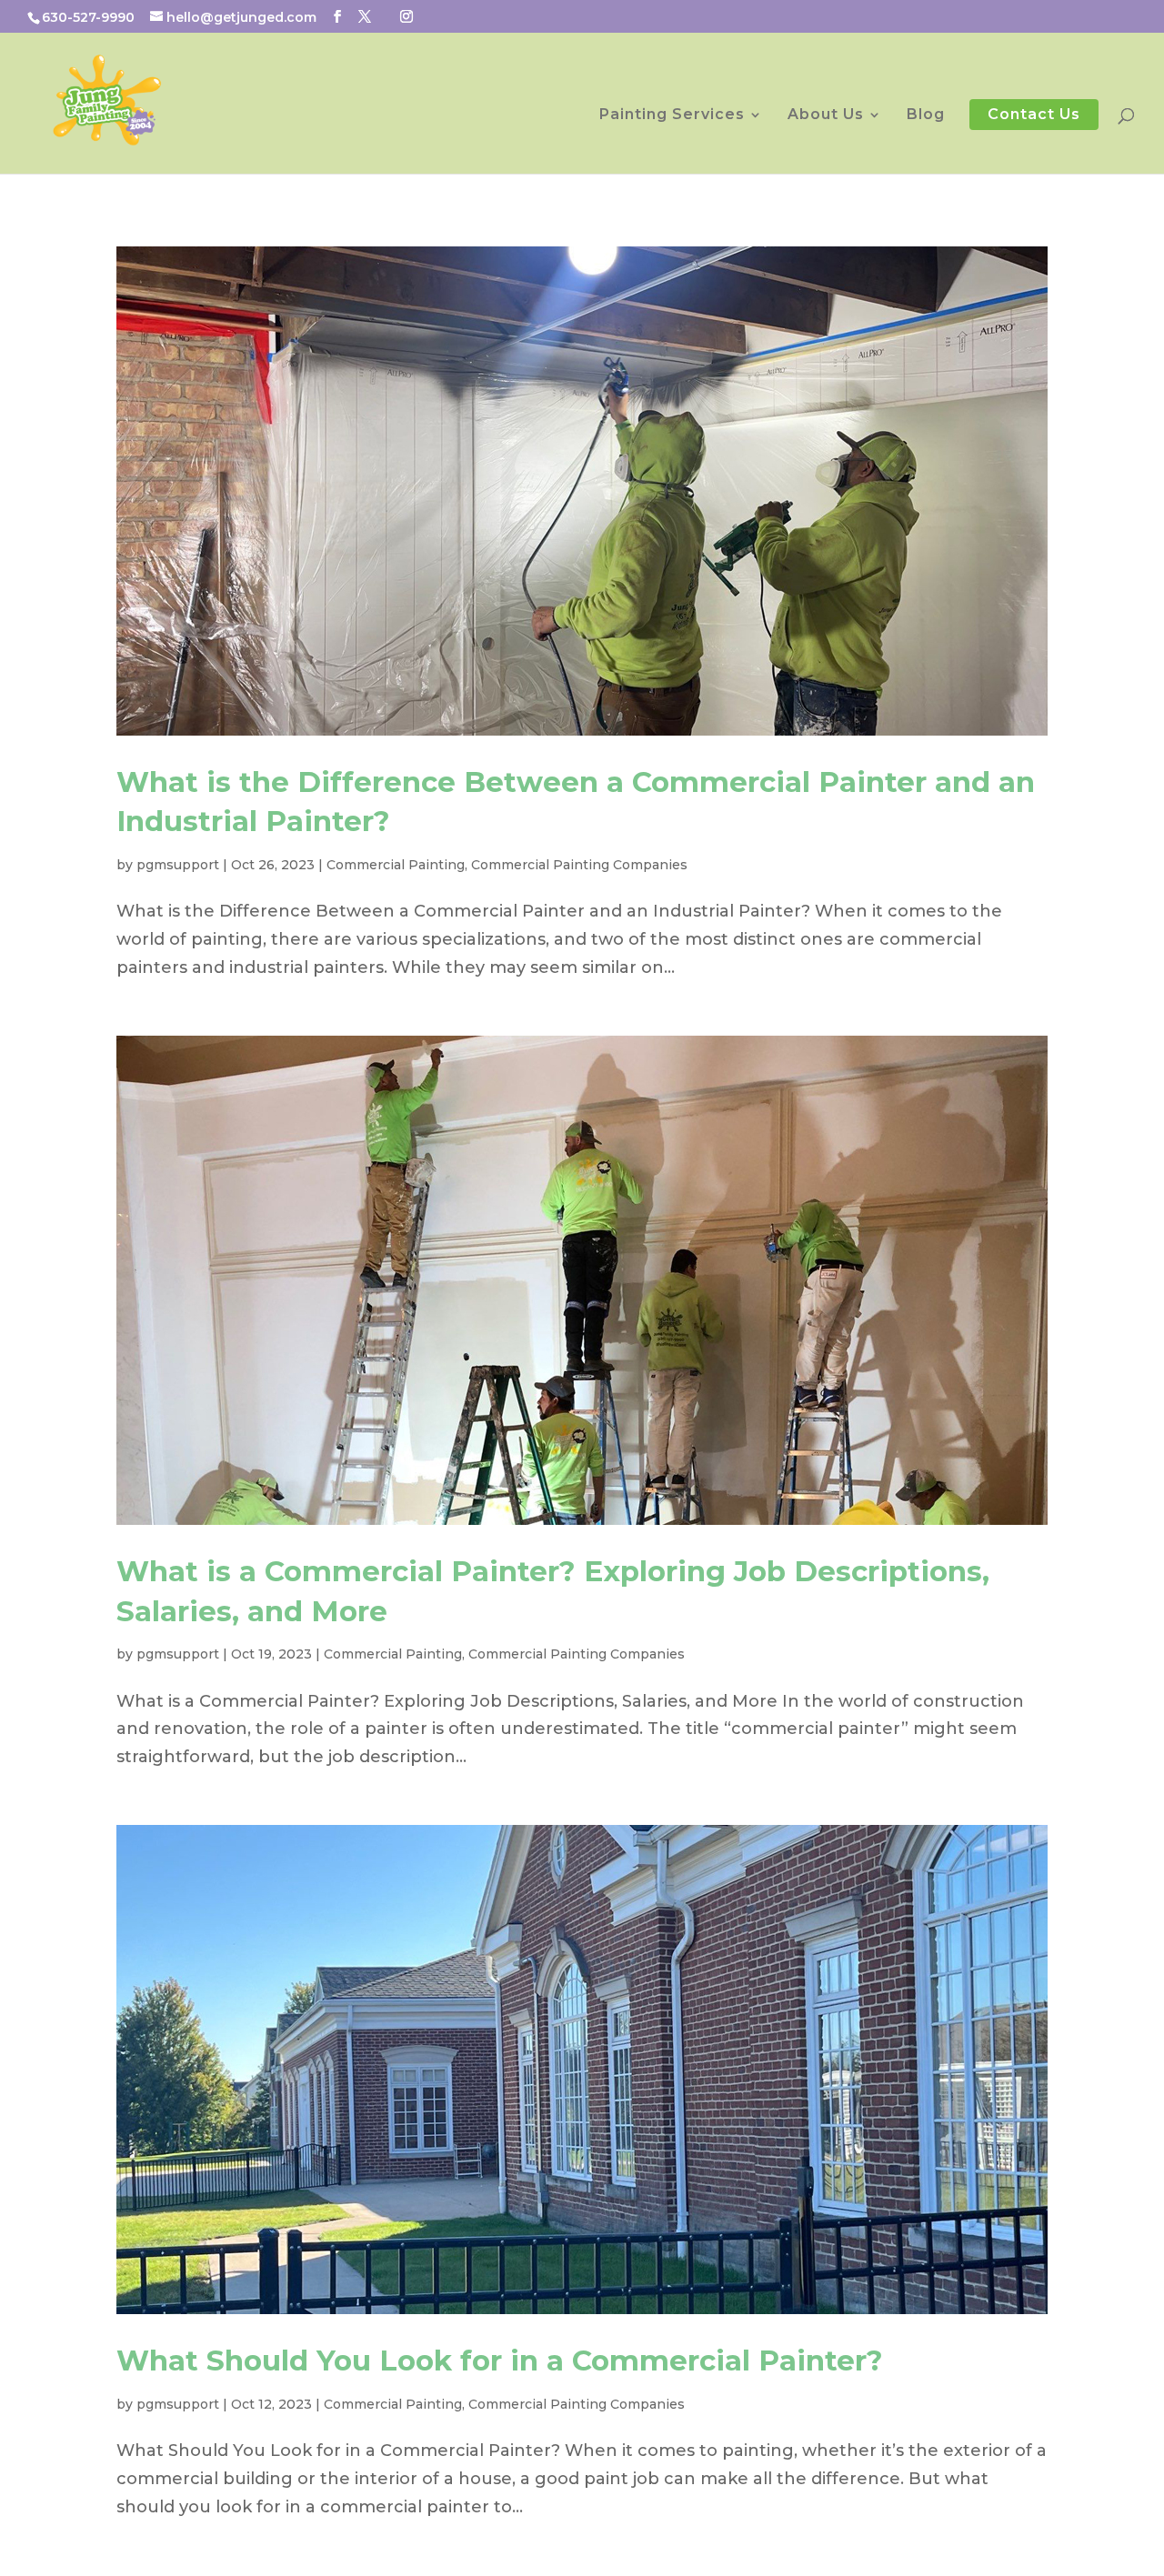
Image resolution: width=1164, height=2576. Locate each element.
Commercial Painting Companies (579, 865)
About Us (826, 115)
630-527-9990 (88, 17)
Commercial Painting (396, 865)
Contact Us (1034, 114)
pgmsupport (178, 865)
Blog (926, 115)
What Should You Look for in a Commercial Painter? (500, 2360)
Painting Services (672, 115)
